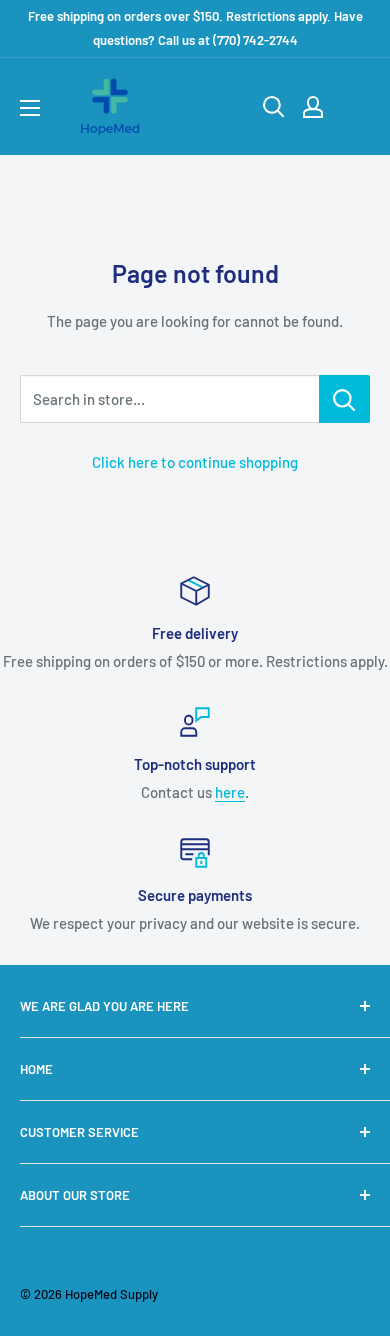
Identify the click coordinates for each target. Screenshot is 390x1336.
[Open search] (274, 107)
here (230, 792)
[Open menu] (30, 108)
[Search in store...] (344, 399)
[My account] (313, 107)
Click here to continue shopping (195, 462)
